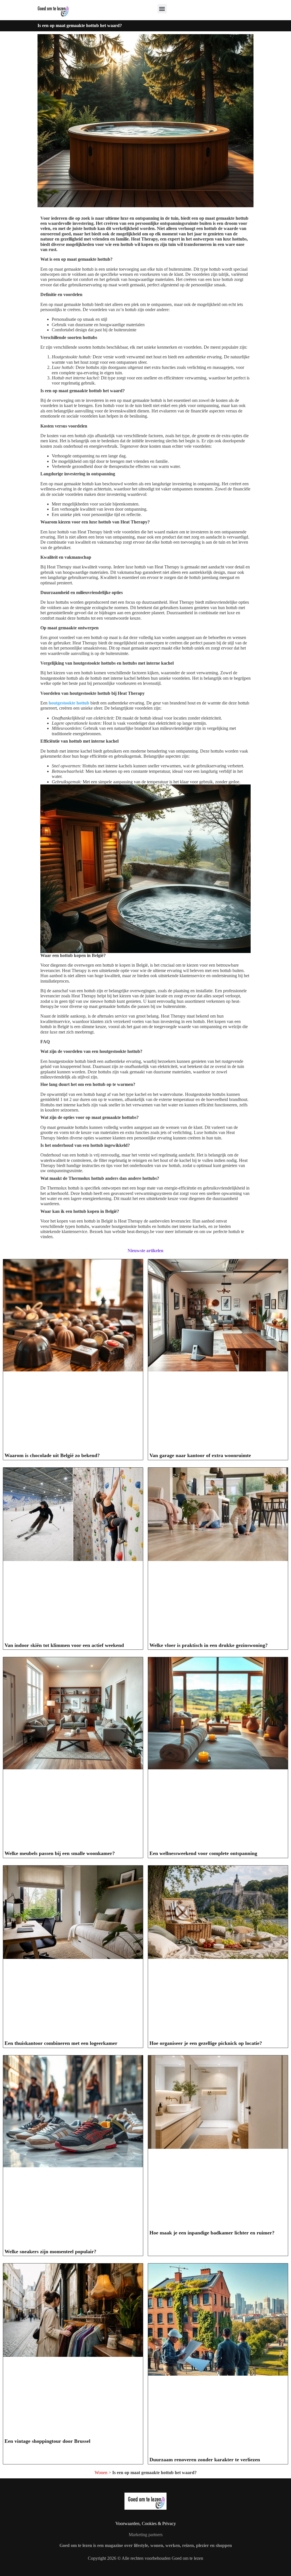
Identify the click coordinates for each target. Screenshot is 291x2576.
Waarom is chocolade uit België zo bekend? (52, 1455)
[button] (162, 9)
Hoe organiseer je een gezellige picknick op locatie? (206, 2043)
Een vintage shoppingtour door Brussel (47, 2441)
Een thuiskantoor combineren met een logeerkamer (61, 2043)
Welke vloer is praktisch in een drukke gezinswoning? (209, 1645)
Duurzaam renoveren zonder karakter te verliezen (205, 2460)
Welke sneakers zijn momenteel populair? (50, 2252)
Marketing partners (146, 2535)
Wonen (101, 2473)
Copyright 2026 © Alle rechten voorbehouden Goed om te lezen (145, 2558)
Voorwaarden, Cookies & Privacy (146, 2523)
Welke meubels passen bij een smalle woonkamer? (60, 1853)
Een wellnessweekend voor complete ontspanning (203, 1853)
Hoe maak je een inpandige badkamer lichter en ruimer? (212, 2233)
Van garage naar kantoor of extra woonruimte (200, 1455)
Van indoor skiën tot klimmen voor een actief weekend (64, 1645)
